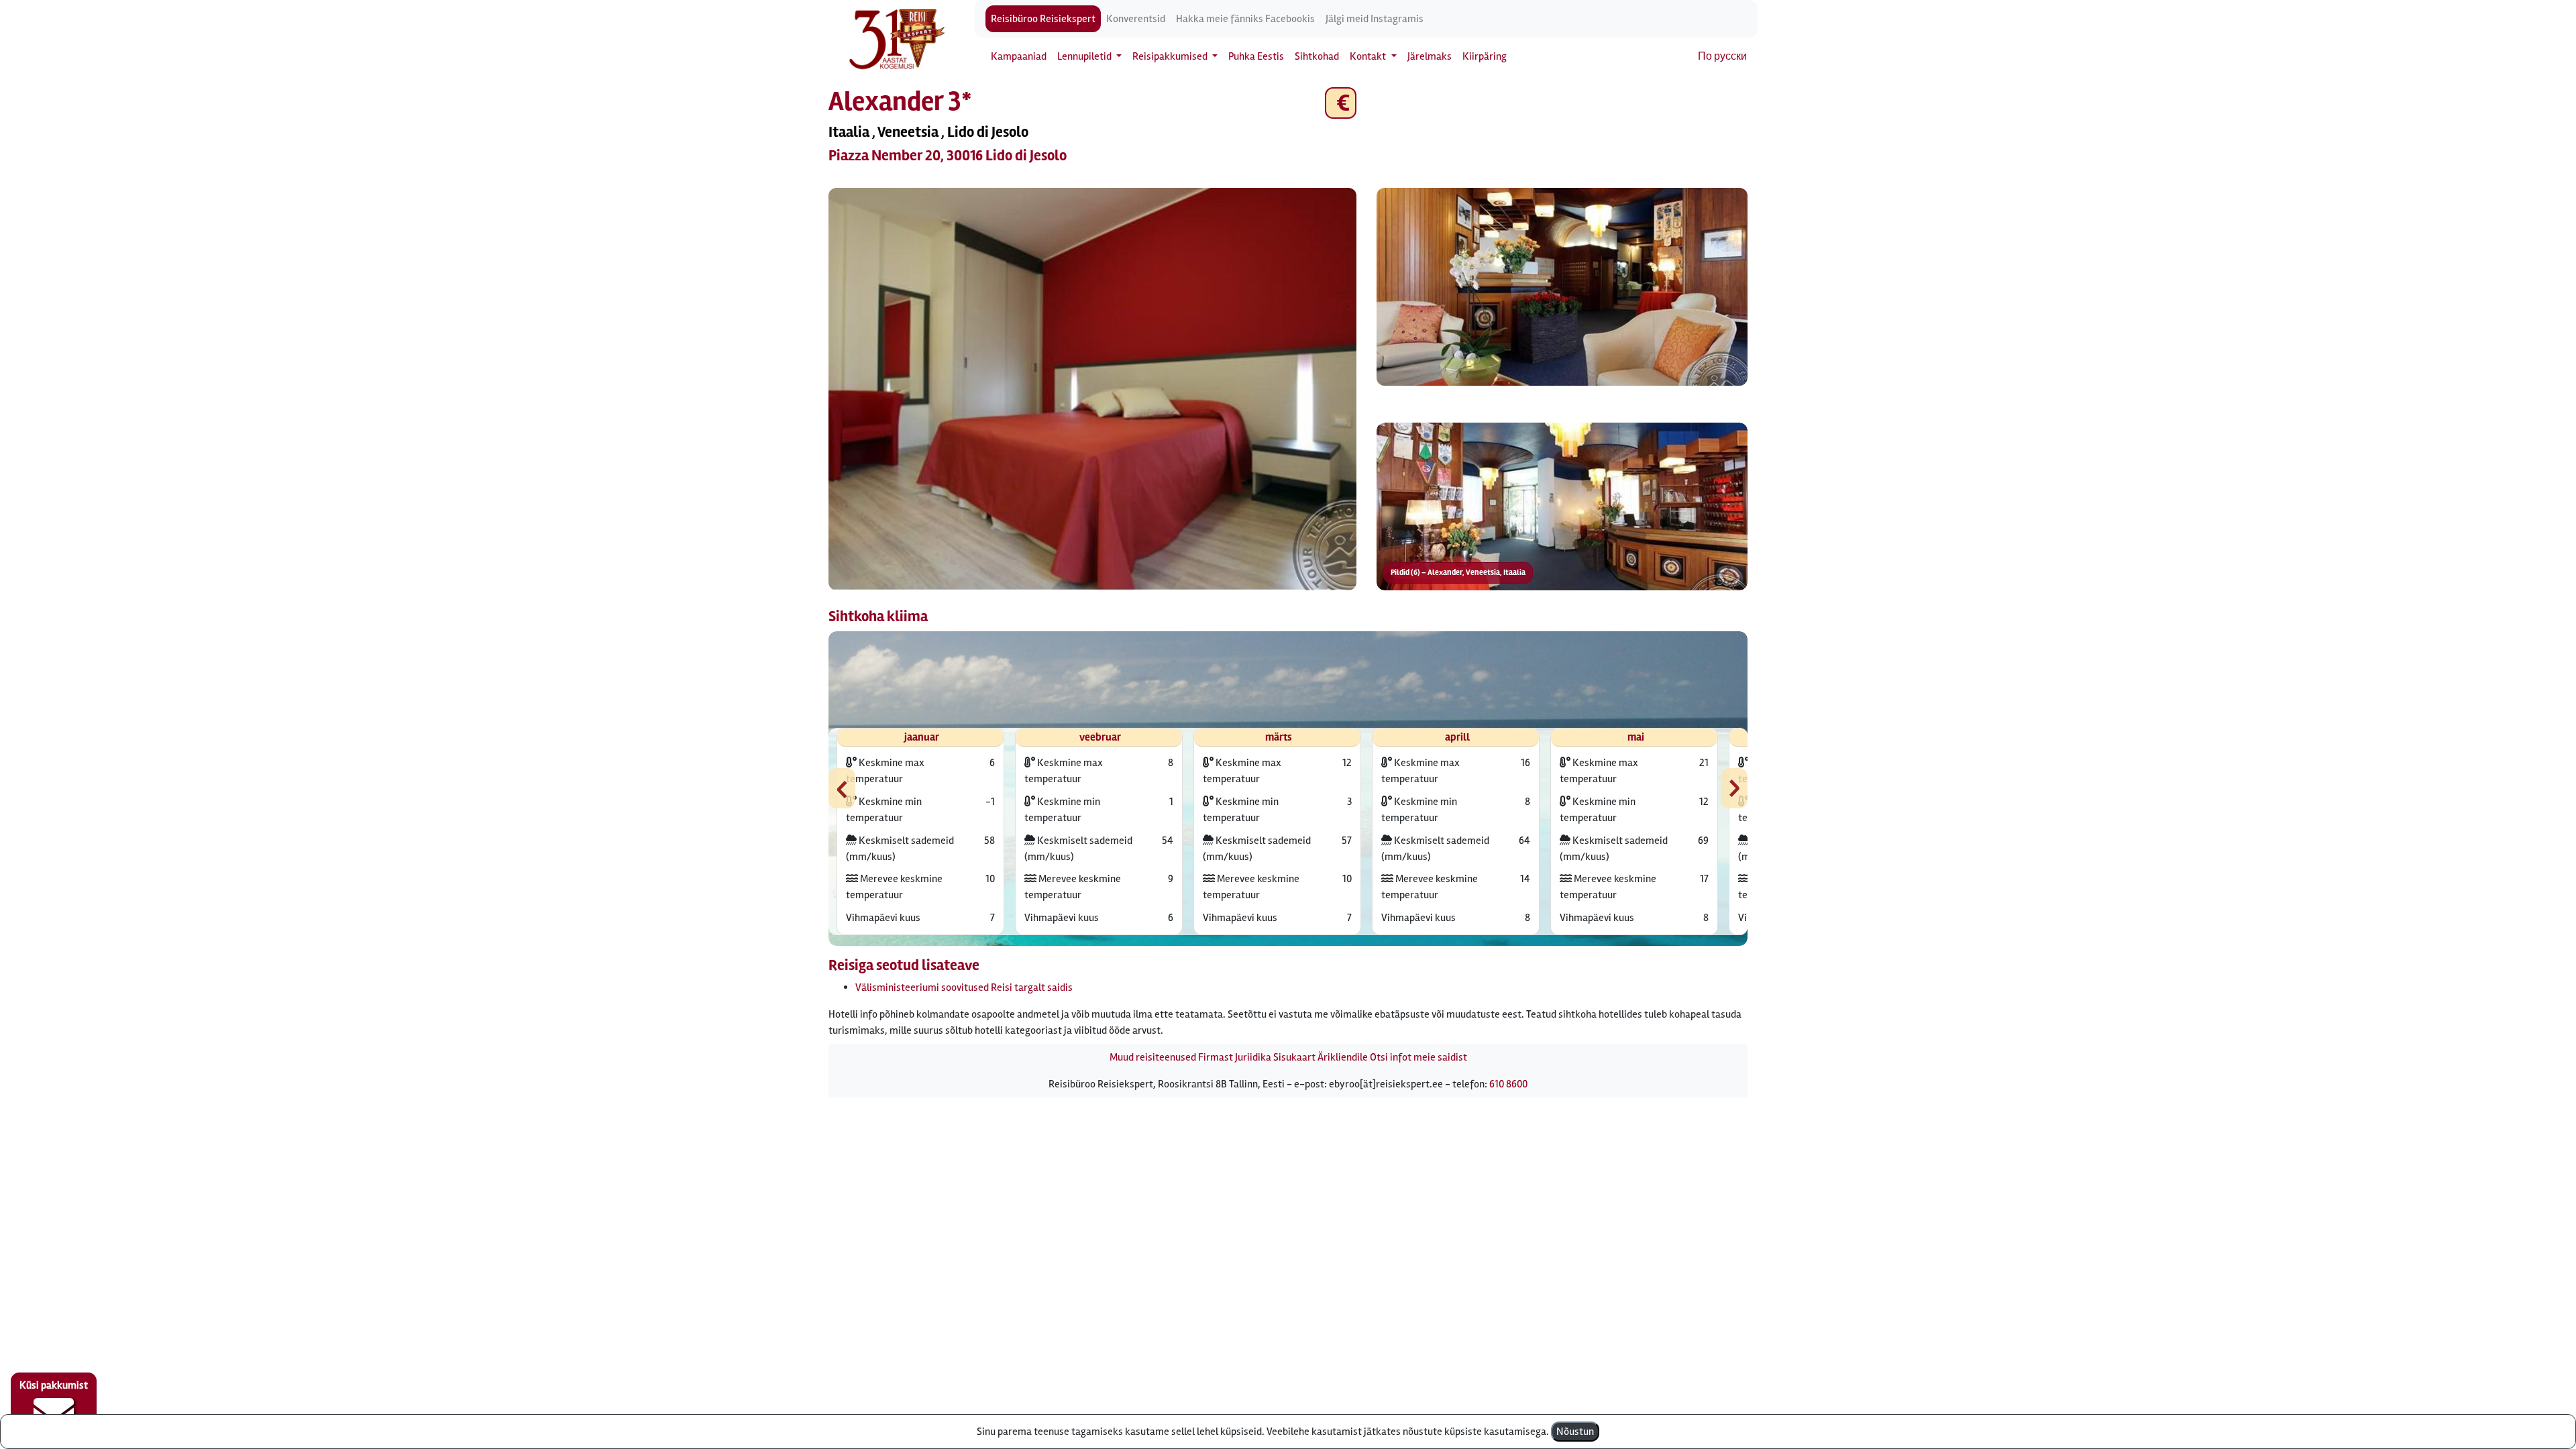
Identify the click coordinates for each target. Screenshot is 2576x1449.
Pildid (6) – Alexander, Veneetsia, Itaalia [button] (1458, 573)
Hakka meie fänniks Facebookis (1245, 19)
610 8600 (1508, 1084)
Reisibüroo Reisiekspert (1043, 19)
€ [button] (1341, 103)
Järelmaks (1430, 56)
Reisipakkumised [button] (1171, 56)
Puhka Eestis (1256, 56)
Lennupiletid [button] (1085, 56)
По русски (1722, 56)
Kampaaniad (1019, 56)
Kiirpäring (1485, 56)
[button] (1092, 389)
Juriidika (1253, 1057)
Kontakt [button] (1369, 56)
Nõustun (1575, 1432)
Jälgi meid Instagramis (1375, 19)
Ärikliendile (1343, 1057)
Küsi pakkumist (54, 1385)
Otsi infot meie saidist (1418, 1057)
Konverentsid (1136, 19)
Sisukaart (1294, 1057)
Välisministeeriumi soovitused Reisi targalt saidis (964, 987)
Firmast (1216, 1057)
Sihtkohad (1317, 56)
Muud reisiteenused (1153, 1057)
